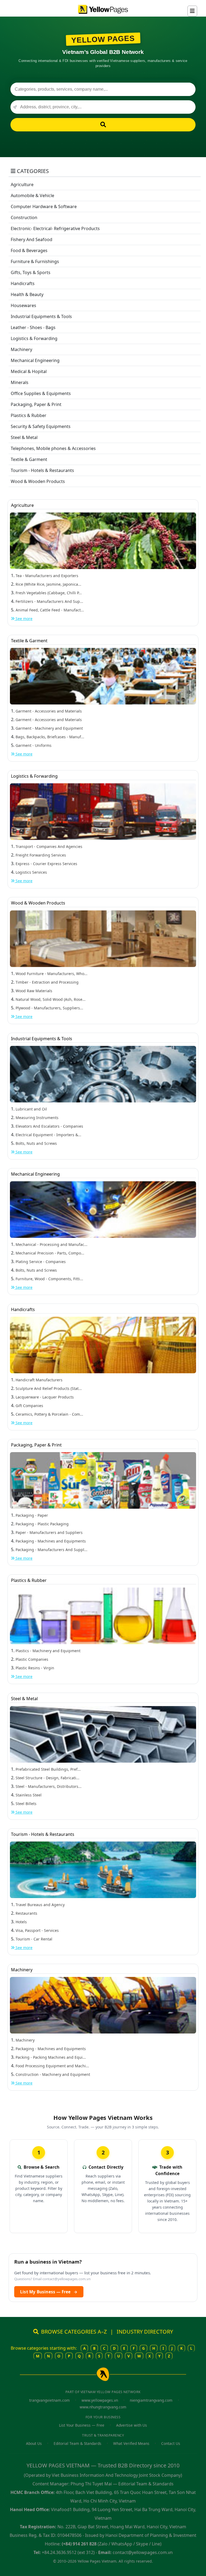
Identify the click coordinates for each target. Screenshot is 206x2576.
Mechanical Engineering (35, 360)
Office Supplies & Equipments (41, 393)
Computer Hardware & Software (44, 206)
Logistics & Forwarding (34, 338)
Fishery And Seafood (32, 239)
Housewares (23, 305)
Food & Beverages (29, 250)
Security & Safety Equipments (41, 426)
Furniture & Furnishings (35, 261)
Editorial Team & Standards (78, 2443)
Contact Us (171, 2443)
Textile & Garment (29, 459)
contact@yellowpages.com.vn (67, 2279)
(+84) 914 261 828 (79, 2544)
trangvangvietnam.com (49, 2400)
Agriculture (22, 184)
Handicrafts (23, 283)
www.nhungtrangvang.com (103, 2407)
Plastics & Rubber (29, 415)
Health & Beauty (27, 294)
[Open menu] (192, 11)
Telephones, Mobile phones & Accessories (53, 448)
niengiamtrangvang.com (151, 2400)
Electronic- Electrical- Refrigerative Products (55, 228)
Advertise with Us (132, 2425)
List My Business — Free (49, 2292)
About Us (34, 2443)
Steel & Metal (24, 437)
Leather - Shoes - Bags (33, 327)
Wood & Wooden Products (38, 481)
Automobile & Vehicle (32, 195)
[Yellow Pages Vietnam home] (103, 9)
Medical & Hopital (29, 371)
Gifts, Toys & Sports (31, 272)
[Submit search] (103, 125)
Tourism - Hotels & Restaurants (42, 470)
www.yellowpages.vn (100, 2400)
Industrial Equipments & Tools (41, 316)
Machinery (21, 349)
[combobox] (103, 89)
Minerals (20, 382)
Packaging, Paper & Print (36, 404)
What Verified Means (131, 2443)
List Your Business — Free (82, 2425)
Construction (24, 217)
